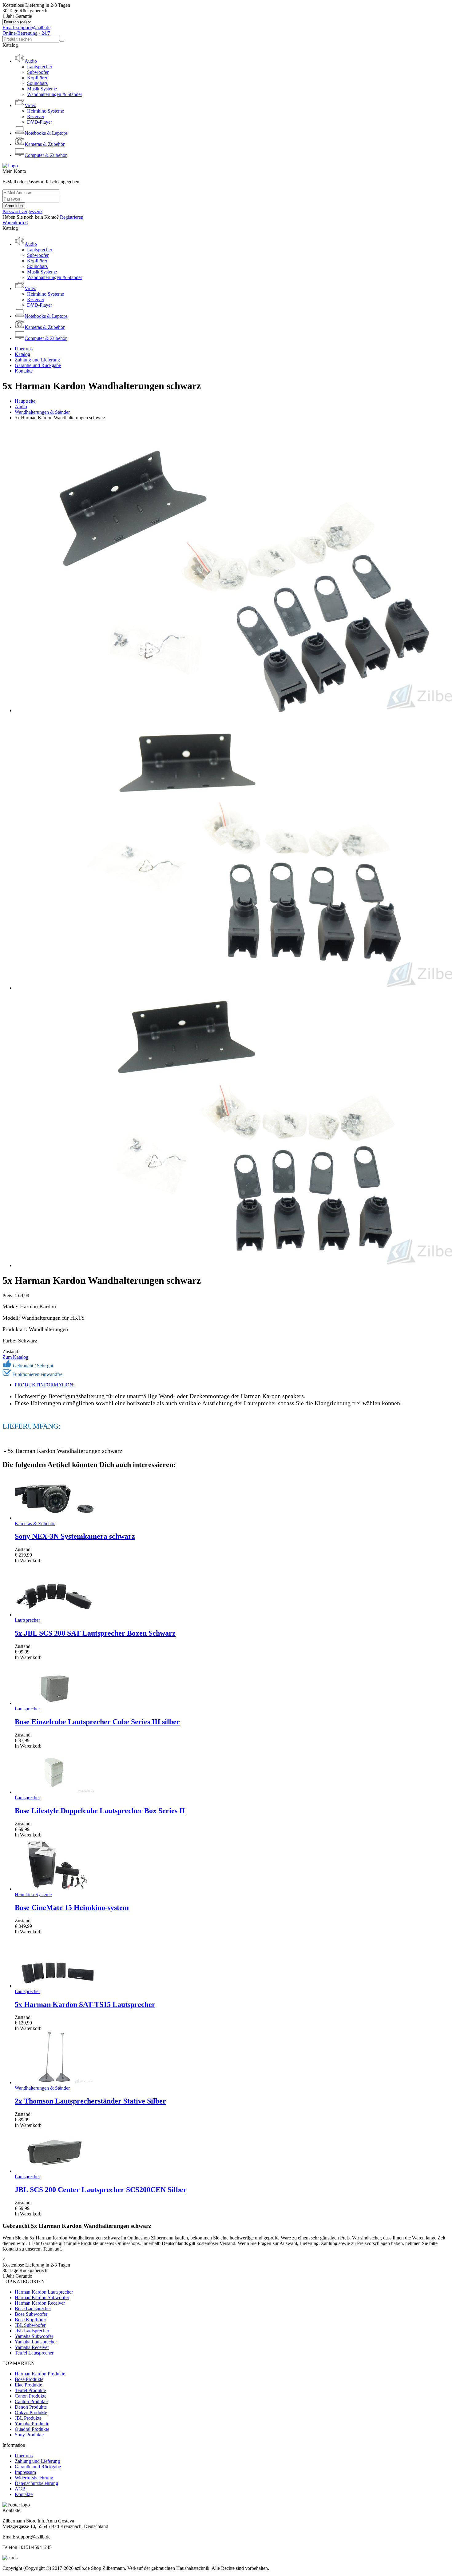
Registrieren (72, 217)
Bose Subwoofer (31, 2314)
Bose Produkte (29, 2379)
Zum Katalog (15, 1357)
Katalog (22, 354)
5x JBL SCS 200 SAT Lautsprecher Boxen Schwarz (95, 1633)
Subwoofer (38, 72)
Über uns (24, 349)
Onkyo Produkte (31, 2413)
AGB (20, 2489)
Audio (21, 407)
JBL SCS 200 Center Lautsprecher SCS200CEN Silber (101, 2190)
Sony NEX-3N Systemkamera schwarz (75, 1536)
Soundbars (37, 83)
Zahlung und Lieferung (37, 360)
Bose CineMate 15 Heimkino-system (72, 1908)
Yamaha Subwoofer (34, 2336)
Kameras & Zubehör (35, 1523)
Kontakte (24, 371)
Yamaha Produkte (32, 2424)
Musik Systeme (42, 89)
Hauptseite (25, 401)
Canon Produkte (31, 2396)
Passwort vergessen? (22, 211)
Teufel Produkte (30, 2390)
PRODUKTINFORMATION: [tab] (45, 1385)
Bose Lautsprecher (33, 2309)
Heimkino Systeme (46, 111)
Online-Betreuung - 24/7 (26, 33)
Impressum (25, 2472)
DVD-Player (40, 122)
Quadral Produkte (32, 2429)
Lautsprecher (40, 67)
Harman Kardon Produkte (40, 2374)
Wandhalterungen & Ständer (55, 94)
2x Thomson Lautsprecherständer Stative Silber (90, 2101)
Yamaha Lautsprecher (36, 2342)
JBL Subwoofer (30, 2325)
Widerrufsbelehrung (34, 2478)
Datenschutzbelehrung (36, 2483)
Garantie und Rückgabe (38, 365)
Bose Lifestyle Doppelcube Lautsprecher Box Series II (100, 1811)
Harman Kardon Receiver (40, 2303)
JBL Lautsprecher (32, 2331)
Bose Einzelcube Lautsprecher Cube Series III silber (97, 1722)
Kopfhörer (37, 78)
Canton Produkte (31, 2401)
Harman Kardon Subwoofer (42, 2297)
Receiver (36, 116)
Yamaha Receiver (32, 2347)
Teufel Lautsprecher (34, 2353)
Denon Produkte (31, 2407)
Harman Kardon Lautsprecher (44, 2292)
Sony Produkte (29, 2435)
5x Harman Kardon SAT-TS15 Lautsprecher (85, 2004)
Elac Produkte (28, 2385)
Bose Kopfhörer (30, 2320)
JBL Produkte (28, 2418)
